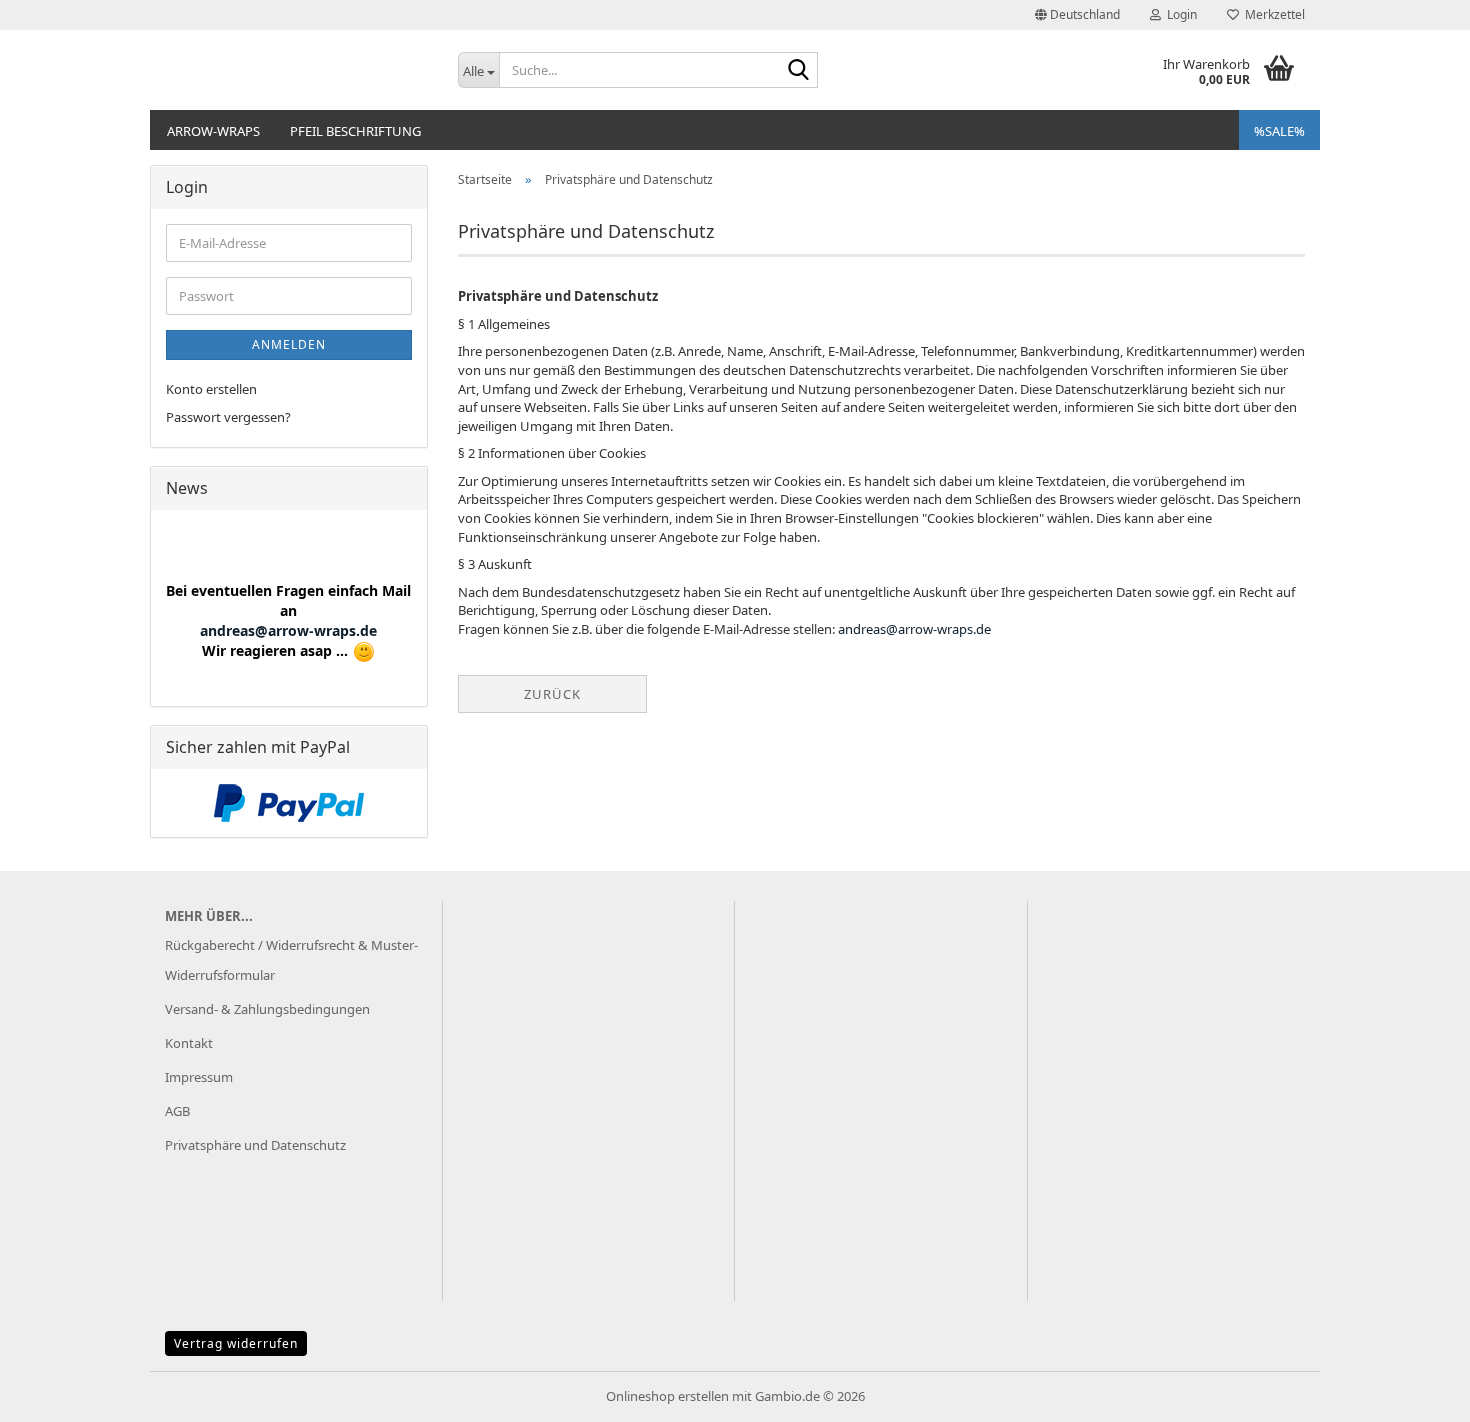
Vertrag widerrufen (236, 1343)
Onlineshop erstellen (667, 1396)
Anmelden (289, 344)
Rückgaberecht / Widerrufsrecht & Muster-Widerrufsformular (291, 960)
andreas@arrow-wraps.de (914, 629)
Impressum (199, 1077)
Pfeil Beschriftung (355, 131)
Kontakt (189, 1043)
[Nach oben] (1415, 1392)
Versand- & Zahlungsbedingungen (267, 1009)
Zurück (552, 694)
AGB (177, 1111)
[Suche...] (799, 71)
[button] (1077, 15)
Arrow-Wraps (213, 131)
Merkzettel (1272, 14)
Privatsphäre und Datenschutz (255, 1145)
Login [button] (1179, 14)
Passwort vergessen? (228, 417)
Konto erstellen (211, 389)
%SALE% (1279, 131)
